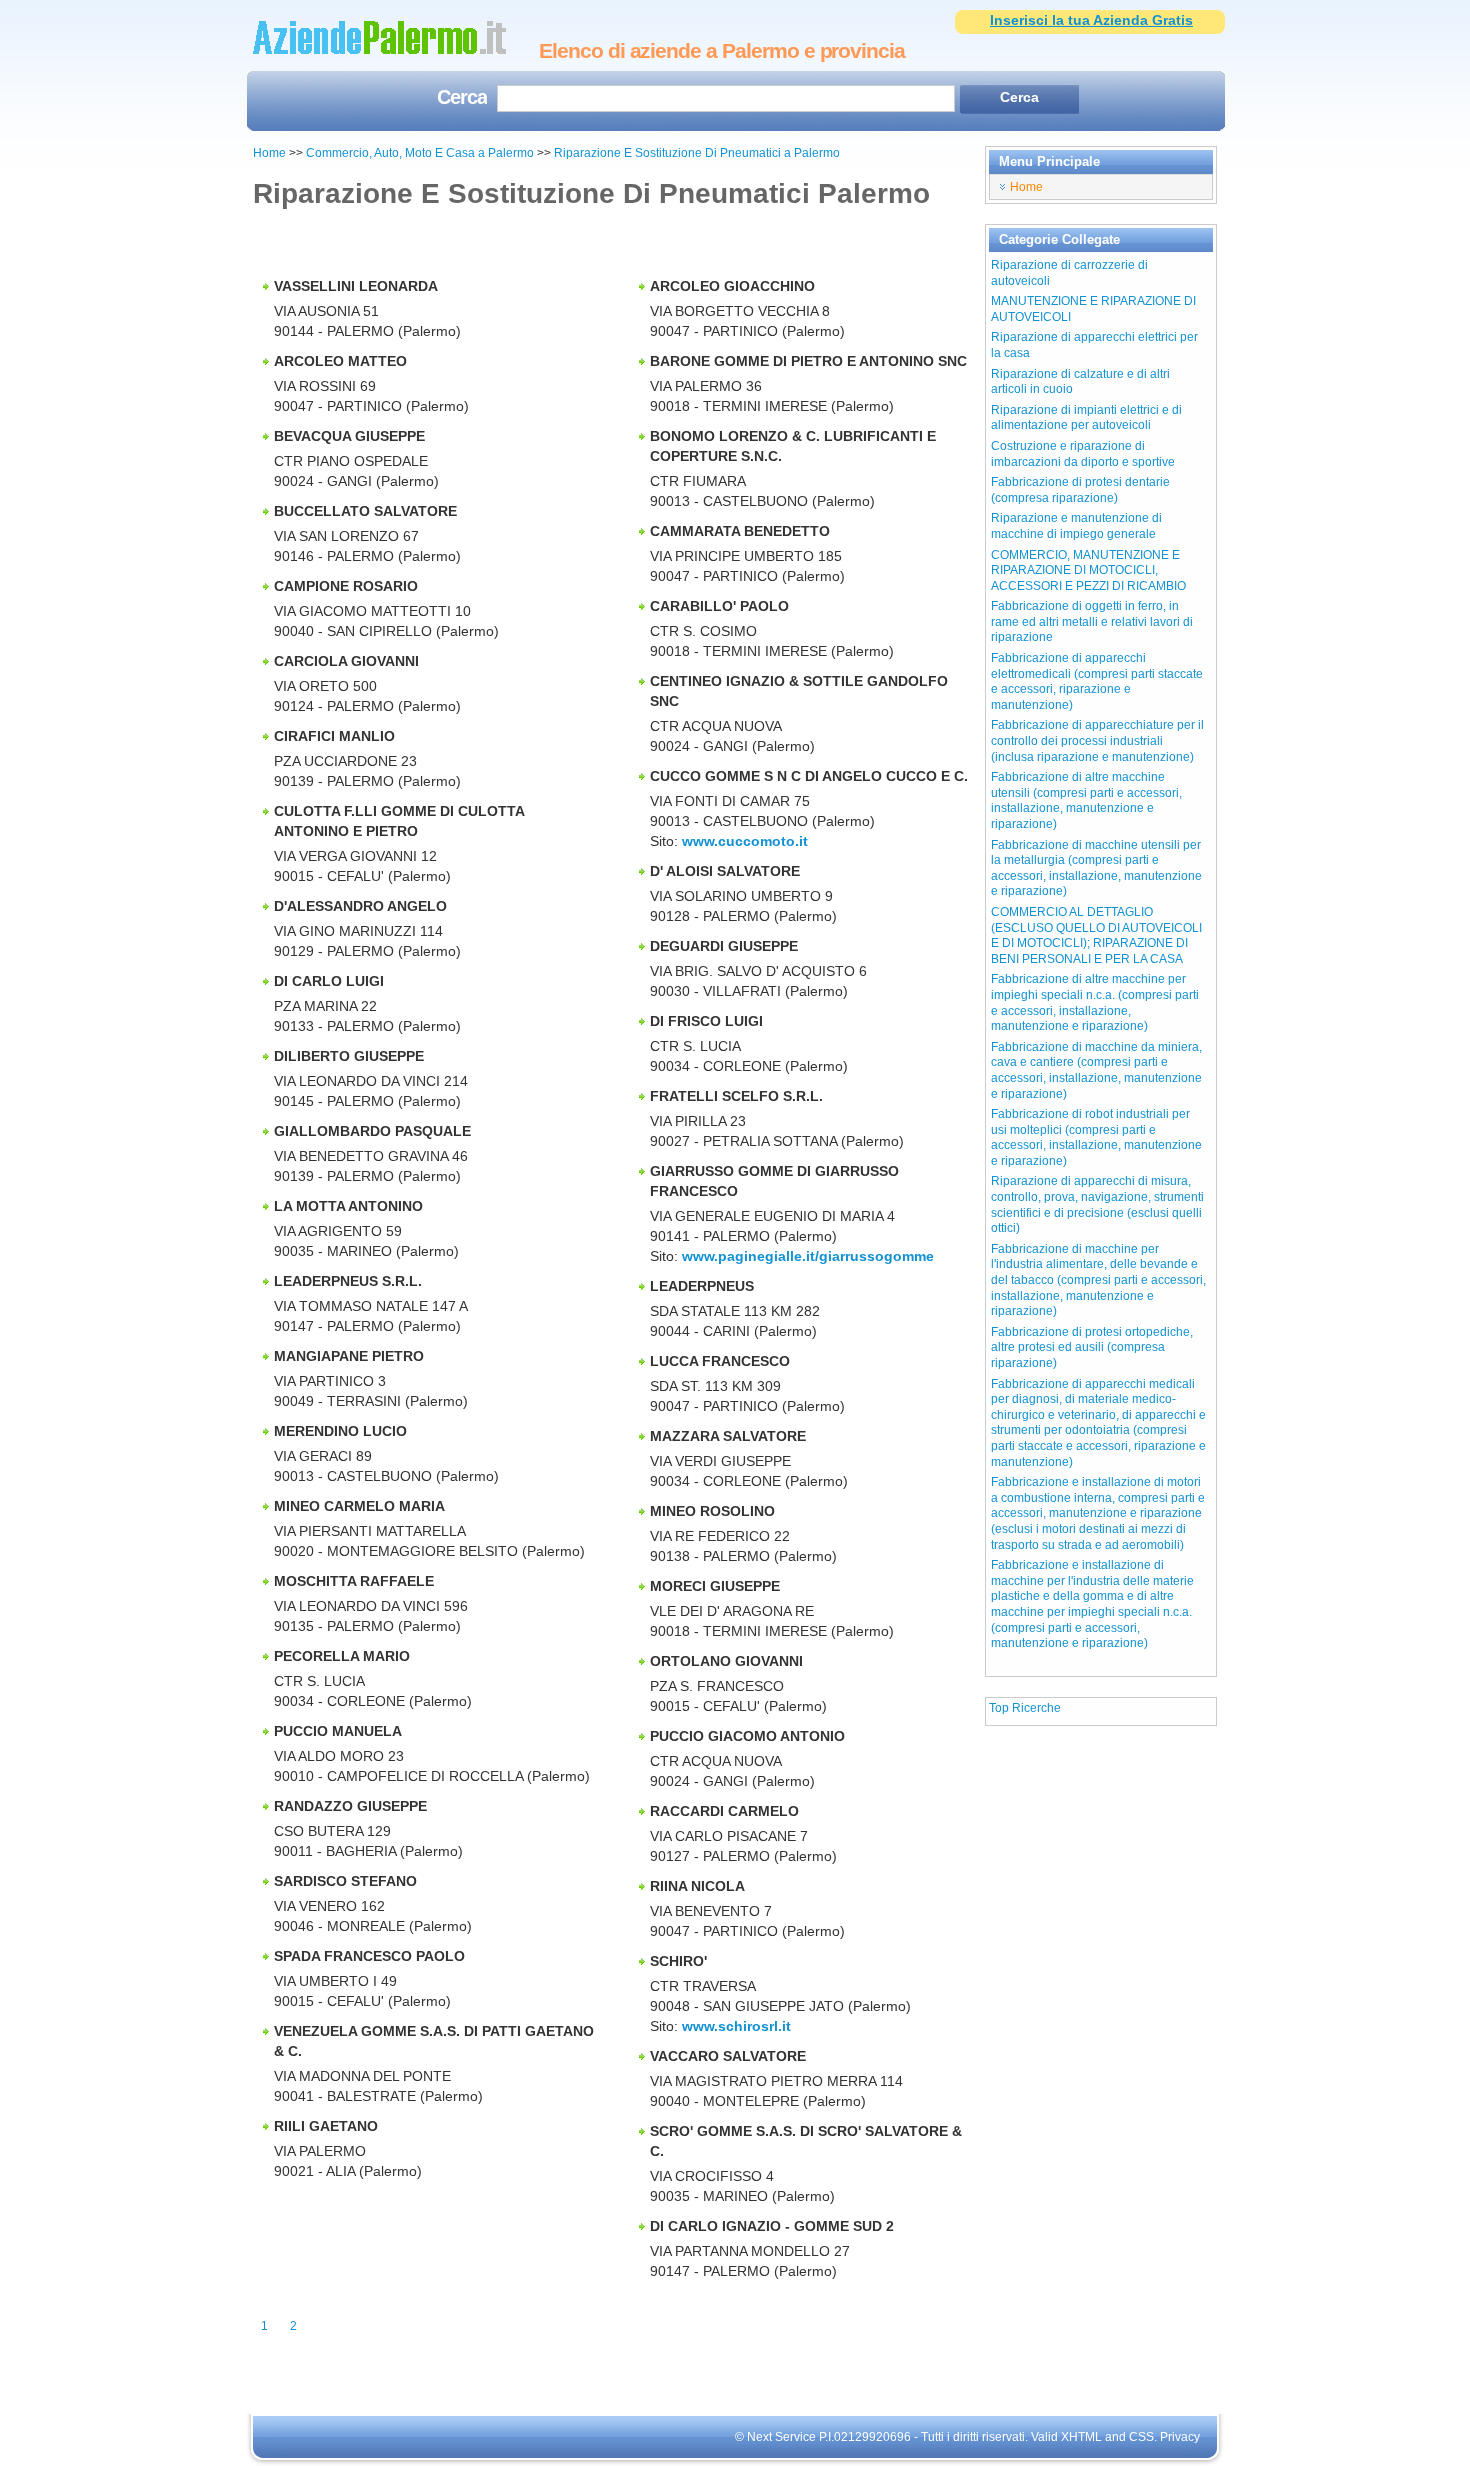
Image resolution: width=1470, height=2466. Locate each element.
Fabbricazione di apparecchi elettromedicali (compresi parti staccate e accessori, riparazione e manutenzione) (1097, 681)
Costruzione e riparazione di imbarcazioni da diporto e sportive (1083, 454)
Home (269, 153)
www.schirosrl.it (736, 2026)
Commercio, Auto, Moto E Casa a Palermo (421, 153)
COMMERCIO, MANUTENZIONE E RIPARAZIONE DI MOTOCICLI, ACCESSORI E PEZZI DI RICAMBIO (1088, 570)
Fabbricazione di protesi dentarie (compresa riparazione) (1080, 490)
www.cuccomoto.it (745, 841)
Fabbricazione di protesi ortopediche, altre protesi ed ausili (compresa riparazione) (1092, 1347)
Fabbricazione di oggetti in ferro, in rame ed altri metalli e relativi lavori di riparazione (1092, 621)
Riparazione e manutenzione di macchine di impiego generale (1076, 526)
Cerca (462, 99)
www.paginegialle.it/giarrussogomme (808, 1256)
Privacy (1180, 2437)
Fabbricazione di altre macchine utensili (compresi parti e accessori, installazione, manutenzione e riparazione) (1086, 800)
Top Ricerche (1025, 1708)
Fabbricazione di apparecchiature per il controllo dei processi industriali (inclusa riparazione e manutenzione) (1097, 740)
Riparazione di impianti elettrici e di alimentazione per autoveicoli (1086, 418)
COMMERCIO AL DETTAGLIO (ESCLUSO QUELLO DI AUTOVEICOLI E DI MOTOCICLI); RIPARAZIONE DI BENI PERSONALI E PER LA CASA (1096, 935)
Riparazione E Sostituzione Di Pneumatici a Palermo (697, 153)
